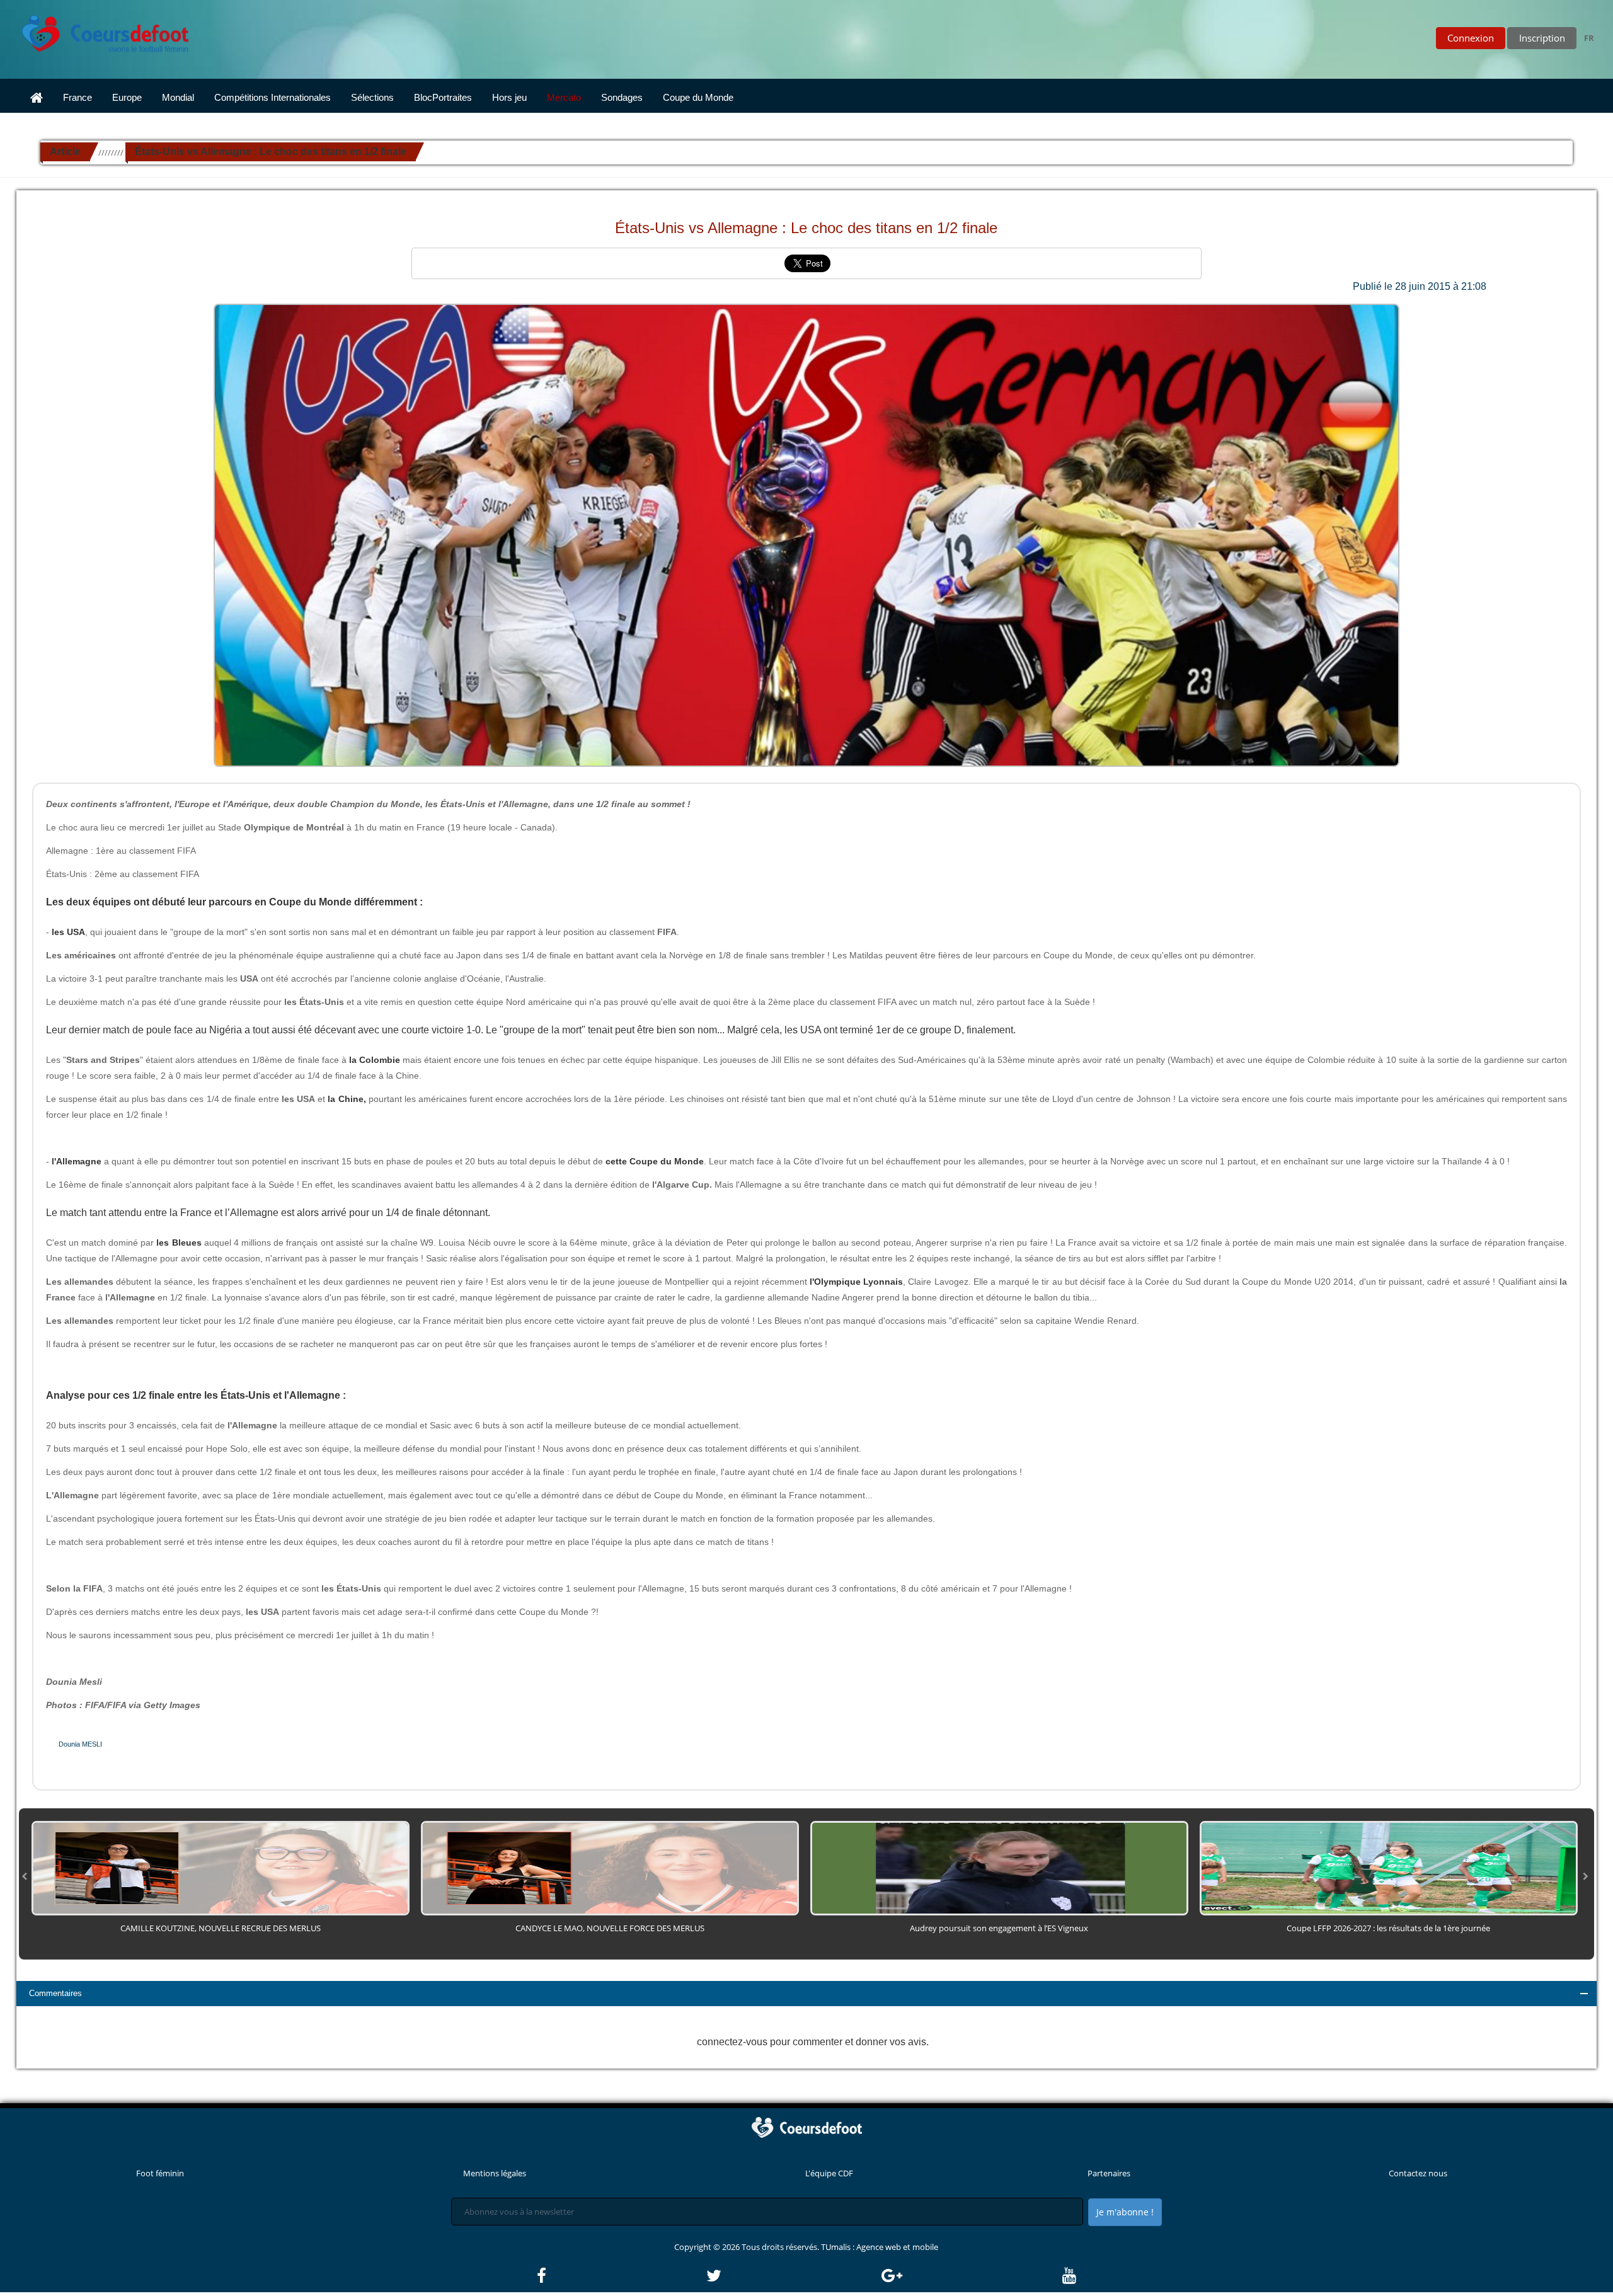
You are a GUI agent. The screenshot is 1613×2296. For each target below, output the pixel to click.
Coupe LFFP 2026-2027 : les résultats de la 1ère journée (1388, 1928)
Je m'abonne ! (1125, 2212)
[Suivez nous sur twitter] (793, 2276)
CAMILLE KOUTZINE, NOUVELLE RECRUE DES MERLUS (221, 1928)
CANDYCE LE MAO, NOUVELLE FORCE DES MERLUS (610, 1928)
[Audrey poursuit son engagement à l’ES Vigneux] (999, 1868)
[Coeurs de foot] (96, 30)
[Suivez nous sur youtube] (1069, 2276)
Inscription (1542, 38)
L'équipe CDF (829, 2173)
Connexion (1471, 38)
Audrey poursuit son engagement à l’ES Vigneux (999, 1928)
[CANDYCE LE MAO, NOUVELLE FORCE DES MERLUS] (610, 1868)
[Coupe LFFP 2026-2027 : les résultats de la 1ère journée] (1389, 1868)
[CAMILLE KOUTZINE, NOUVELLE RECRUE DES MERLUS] (221, 1868)
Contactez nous (1418, 2173)
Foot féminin (160, 2173)
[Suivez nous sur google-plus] (971, 2276)
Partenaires (1109, 2173)
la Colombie (373, 1060)
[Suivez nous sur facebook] (621, 2276)
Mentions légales (495, 2173)
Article (65, 152)
